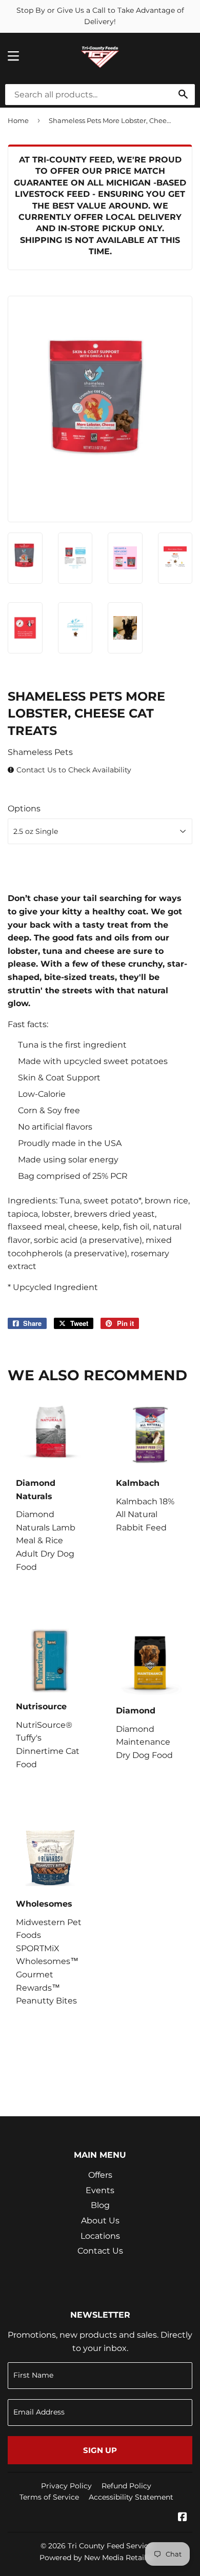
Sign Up (100, 2450)
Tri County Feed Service (110, 2546)
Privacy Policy (66, 2486)
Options (24, 809)
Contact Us (100, 2251)
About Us (100, 2221)
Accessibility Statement (131, 2497)
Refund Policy (126, 2486)
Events (100, 2190)
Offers (100, 2175)
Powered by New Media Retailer (96, 2558)
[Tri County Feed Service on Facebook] (183, 2518)
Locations (100, 2236)
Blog (100, 2205)
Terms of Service (49, 2497)
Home (18, 120)
